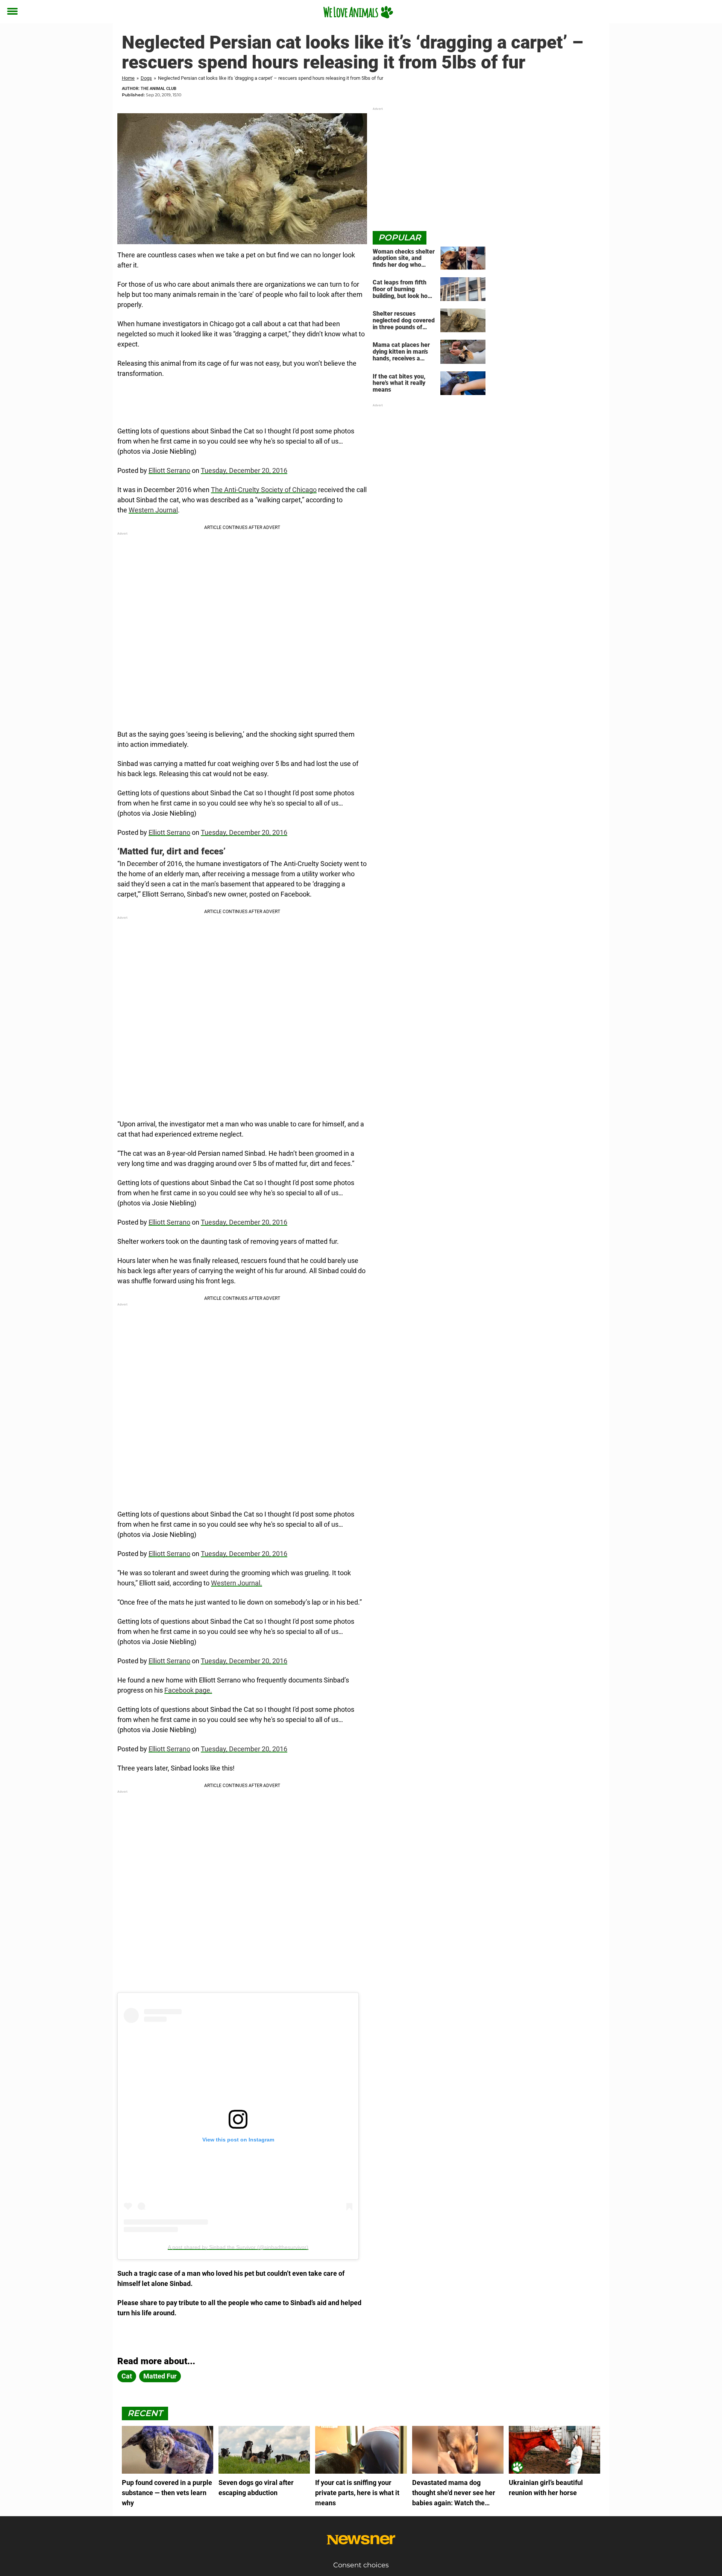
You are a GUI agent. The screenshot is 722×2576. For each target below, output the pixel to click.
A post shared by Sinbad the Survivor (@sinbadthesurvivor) (238, 2247)
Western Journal (153, 510)
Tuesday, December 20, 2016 (244, 470)
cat (127, 2376)
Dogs (146, 78)
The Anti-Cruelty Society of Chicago (264, 490)
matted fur (160, 2376)
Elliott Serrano (169, 470)
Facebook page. (188, 1690)
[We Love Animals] (358, 12)
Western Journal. (237, 1583)
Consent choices (361, 2565)
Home (128, 78)
